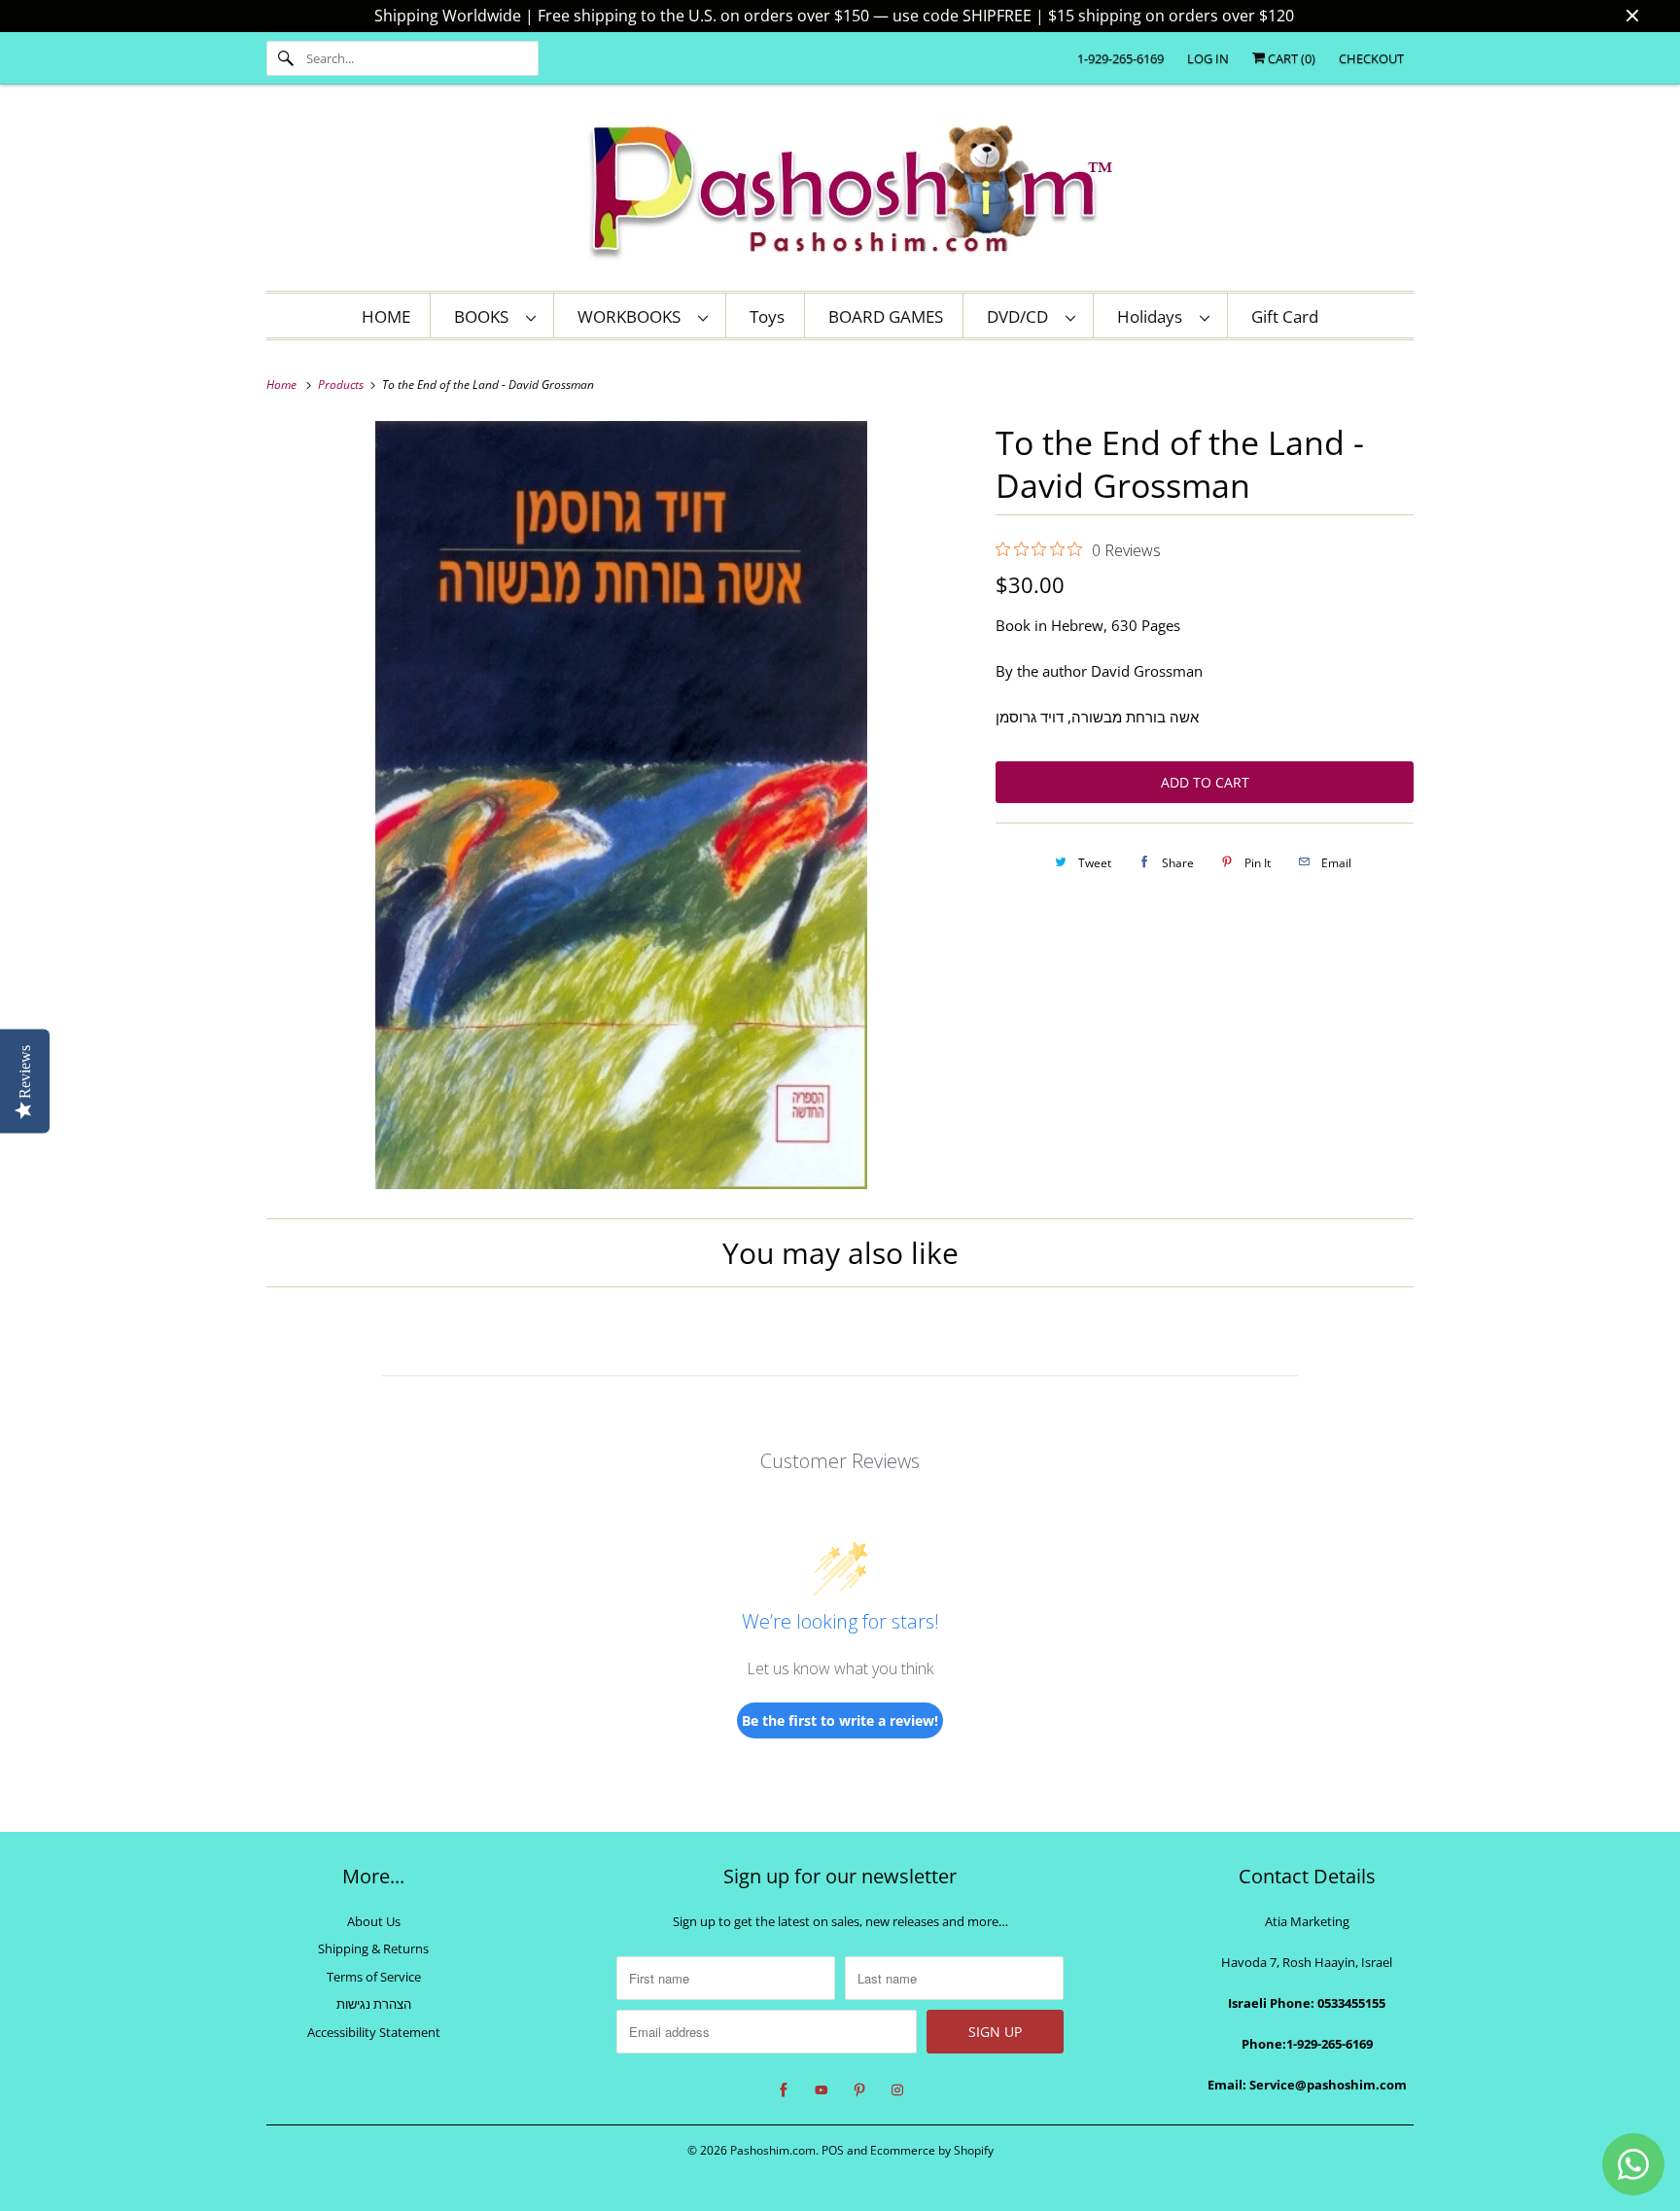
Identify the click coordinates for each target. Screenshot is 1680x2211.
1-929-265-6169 (1120, 58)
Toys (767, 316)
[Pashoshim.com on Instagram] (897, 2090)
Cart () (1290, 58)
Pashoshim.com (773, 2150)
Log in (1208, 58)
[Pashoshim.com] (840, 193)
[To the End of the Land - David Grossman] (621, 805)
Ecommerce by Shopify (932, 2150)
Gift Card (1285, 316)
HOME (386, 316)
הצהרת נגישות (374, 2004)
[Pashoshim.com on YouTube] (822, 2090)
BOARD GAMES (886, 316)
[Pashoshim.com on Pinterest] (859, 2090)
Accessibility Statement (374, 2032)
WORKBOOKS (633, 316)
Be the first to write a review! (840, 1720)
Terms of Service (374, 1977)
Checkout (1371, 58)
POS (833, 2150)
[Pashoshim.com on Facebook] (784, 2090)
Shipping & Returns (373, 1948)
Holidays (1154, 316)
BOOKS (485, 316)
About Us (374, 1921)
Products (342, 385)
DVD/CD (1021, 316)
